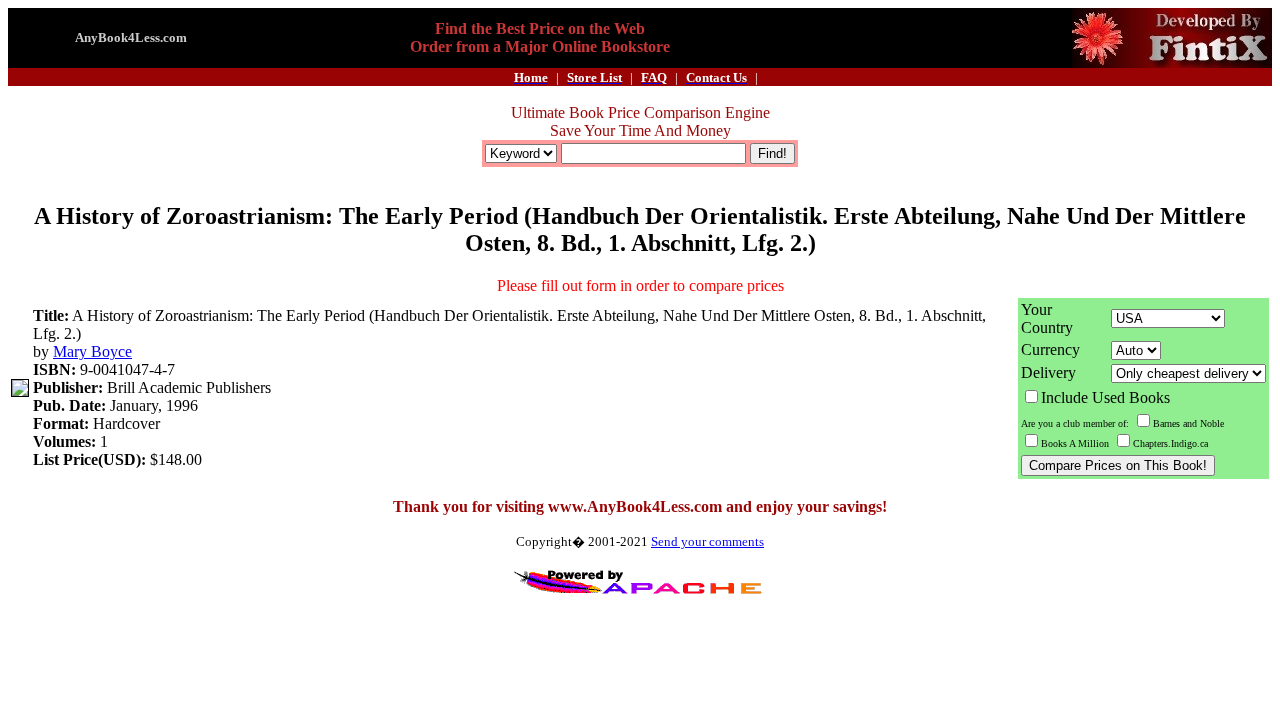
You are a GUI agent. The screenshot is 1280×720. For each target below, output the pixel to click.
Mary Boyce (92, 351)
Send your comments (707, 541)
